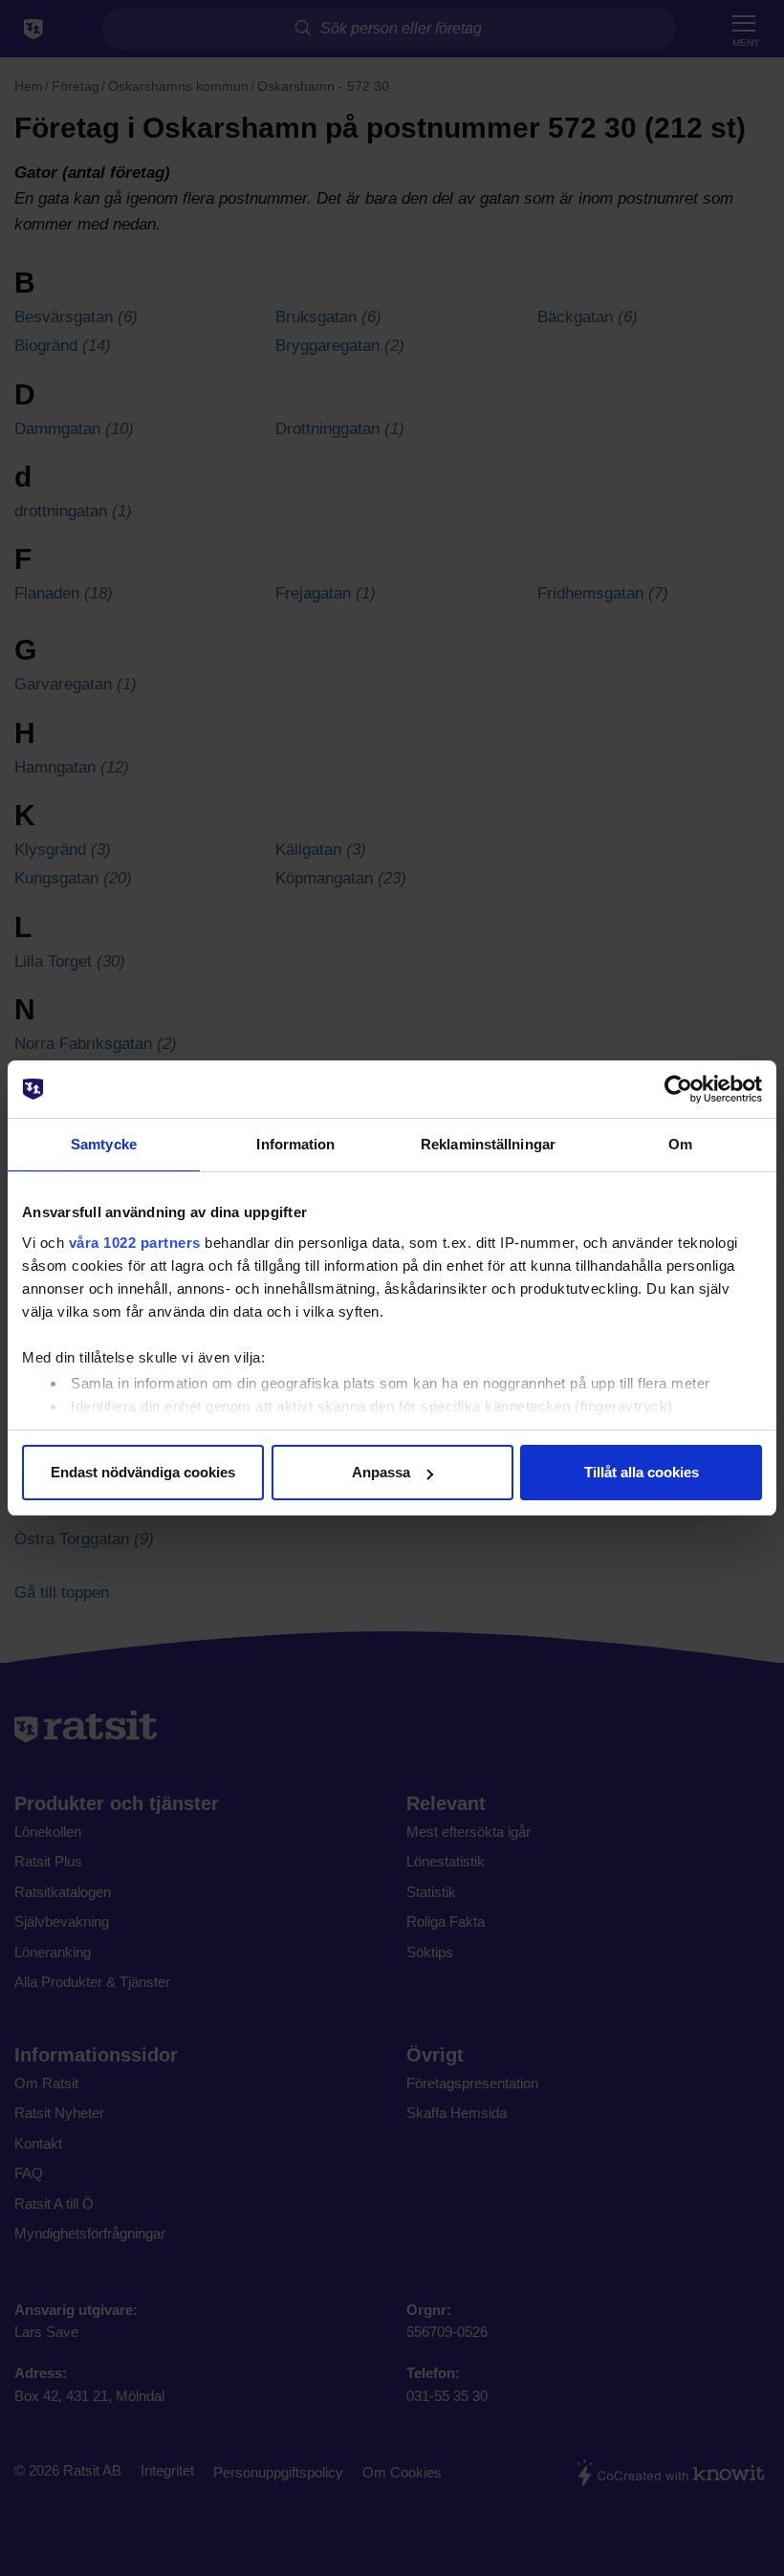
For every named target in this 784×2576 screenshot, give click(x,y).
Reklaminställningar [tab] (488, 1144)
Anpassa (381, 1472)
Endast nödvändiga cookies (143, 1472)
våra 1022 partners (135, 1243)
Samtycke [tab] (104, 1144)
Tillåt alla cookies (642, 1472)
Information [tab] (295, 1144)
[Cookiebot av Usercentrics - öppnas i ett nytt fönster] (678, 1089)
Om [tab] (680, 1144)
